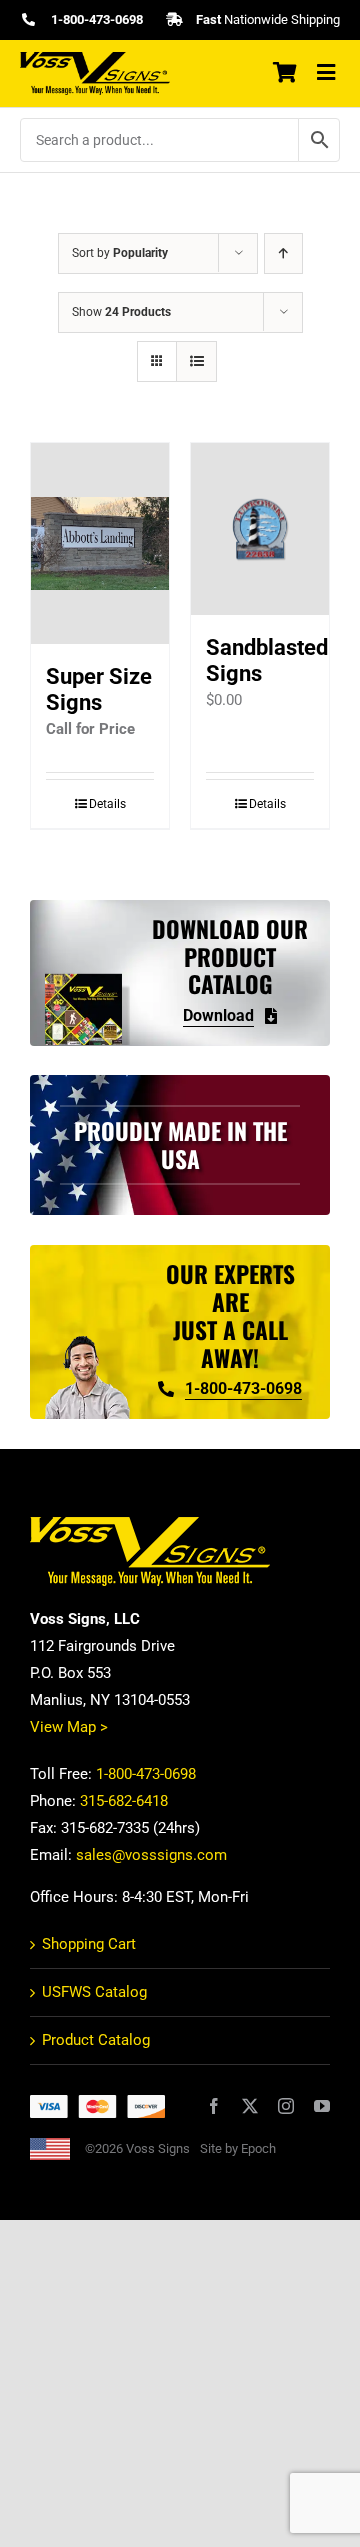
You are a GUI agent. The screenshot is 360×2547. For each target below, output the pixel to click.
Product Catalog (96, 2040)
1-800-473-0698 (146, 1774)
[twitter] (250, 2106)
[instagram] (286, 2106)
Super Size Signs (99, 689)
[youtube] (322, 2106)
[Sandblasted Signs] (260, 529)
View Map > (69, 1727)
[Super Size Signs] (100, 543)
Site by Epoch (238, 2148)
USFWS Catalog (94, 1992)
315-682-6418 (124, 1801)
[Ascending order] (283, 253)
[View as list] (196, 361)
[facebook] (214, 2106)
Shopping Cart (89, 1944)
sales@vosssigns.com (151, 1855)
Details (107, 804)
